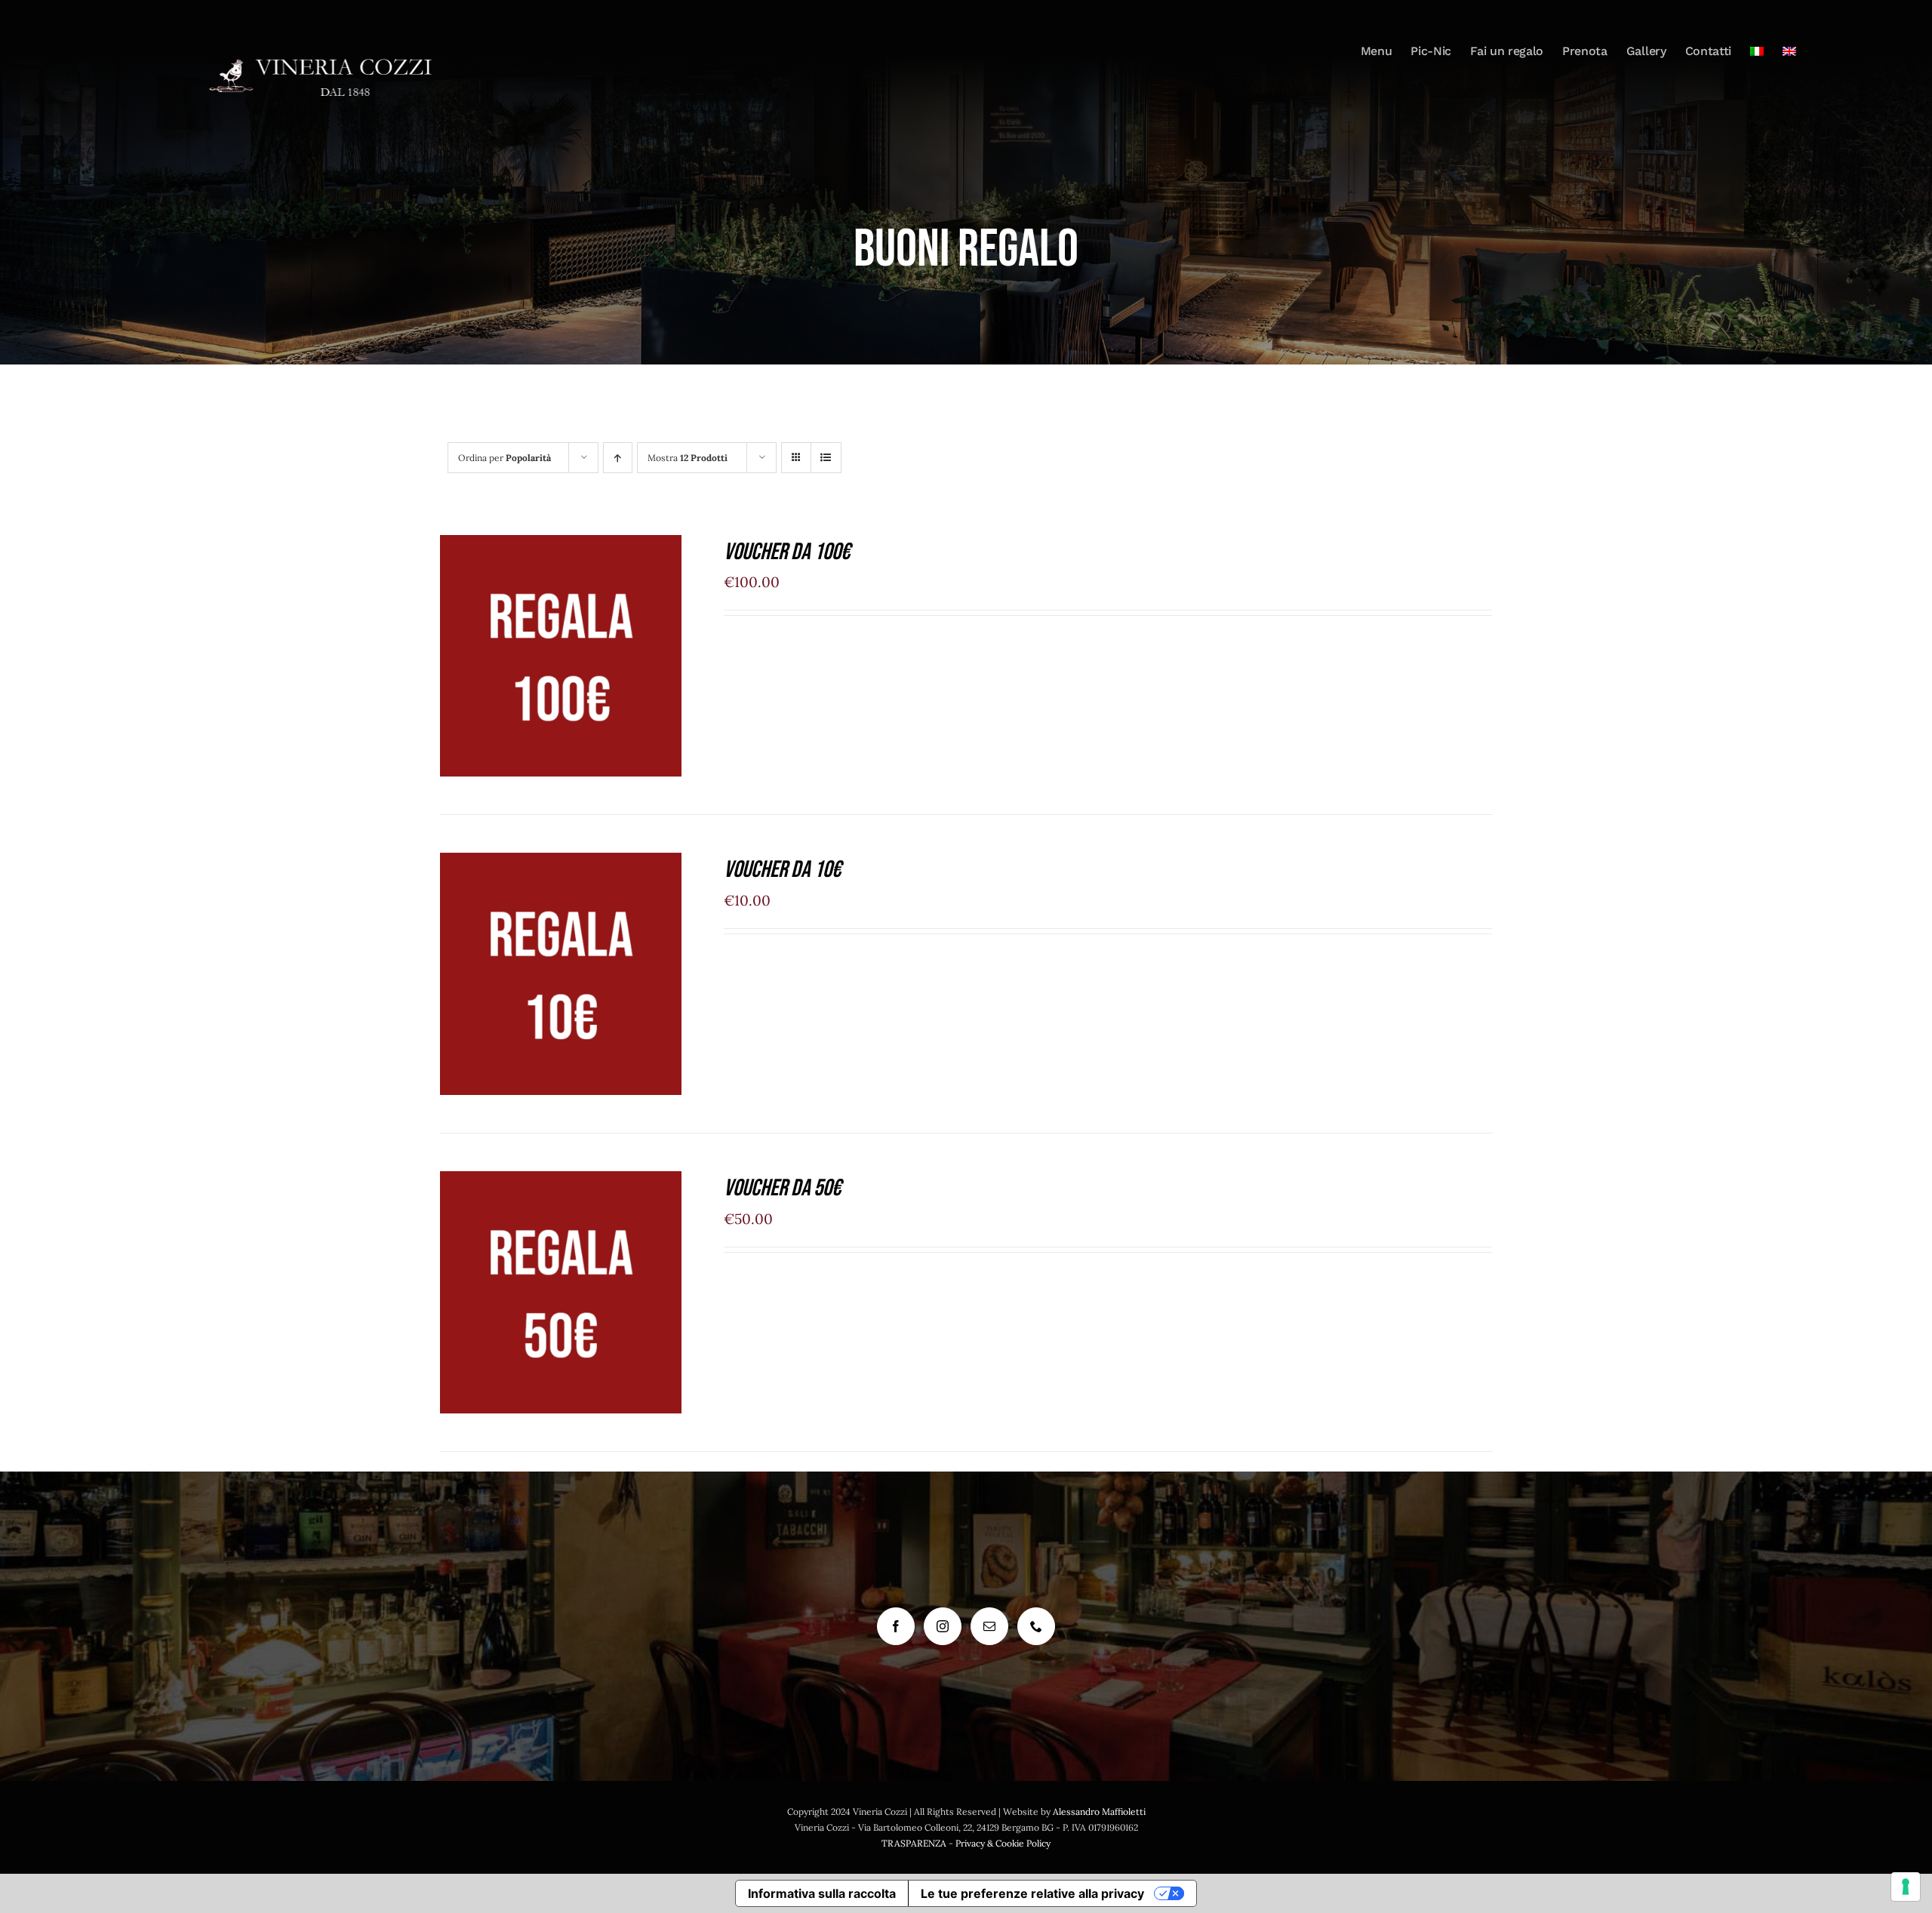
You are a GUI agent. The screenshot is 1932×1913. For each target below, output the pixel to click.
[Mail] (989, 1626)
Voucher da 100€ (787, 552)
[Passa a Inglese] (1789, 51)
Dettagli (561, 669)
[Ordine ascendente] (618, 458)
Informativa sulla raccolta (822, 1893)
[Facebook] (896, 1626)
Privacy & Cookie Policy (1003, 1843)
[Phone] (1036, 1626)
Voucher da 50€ (782, 1188)
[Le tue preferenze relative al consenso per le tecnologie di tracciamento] (1906, 1887)
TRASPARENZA (914, 1843)
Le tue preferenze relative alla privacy (1032, 1893)
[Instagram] (943, 1626)
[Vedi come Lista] (826, 458)
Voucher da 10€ (782, 870)
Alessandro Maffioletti (1099, 1812)
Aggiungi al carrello (548, 651)
